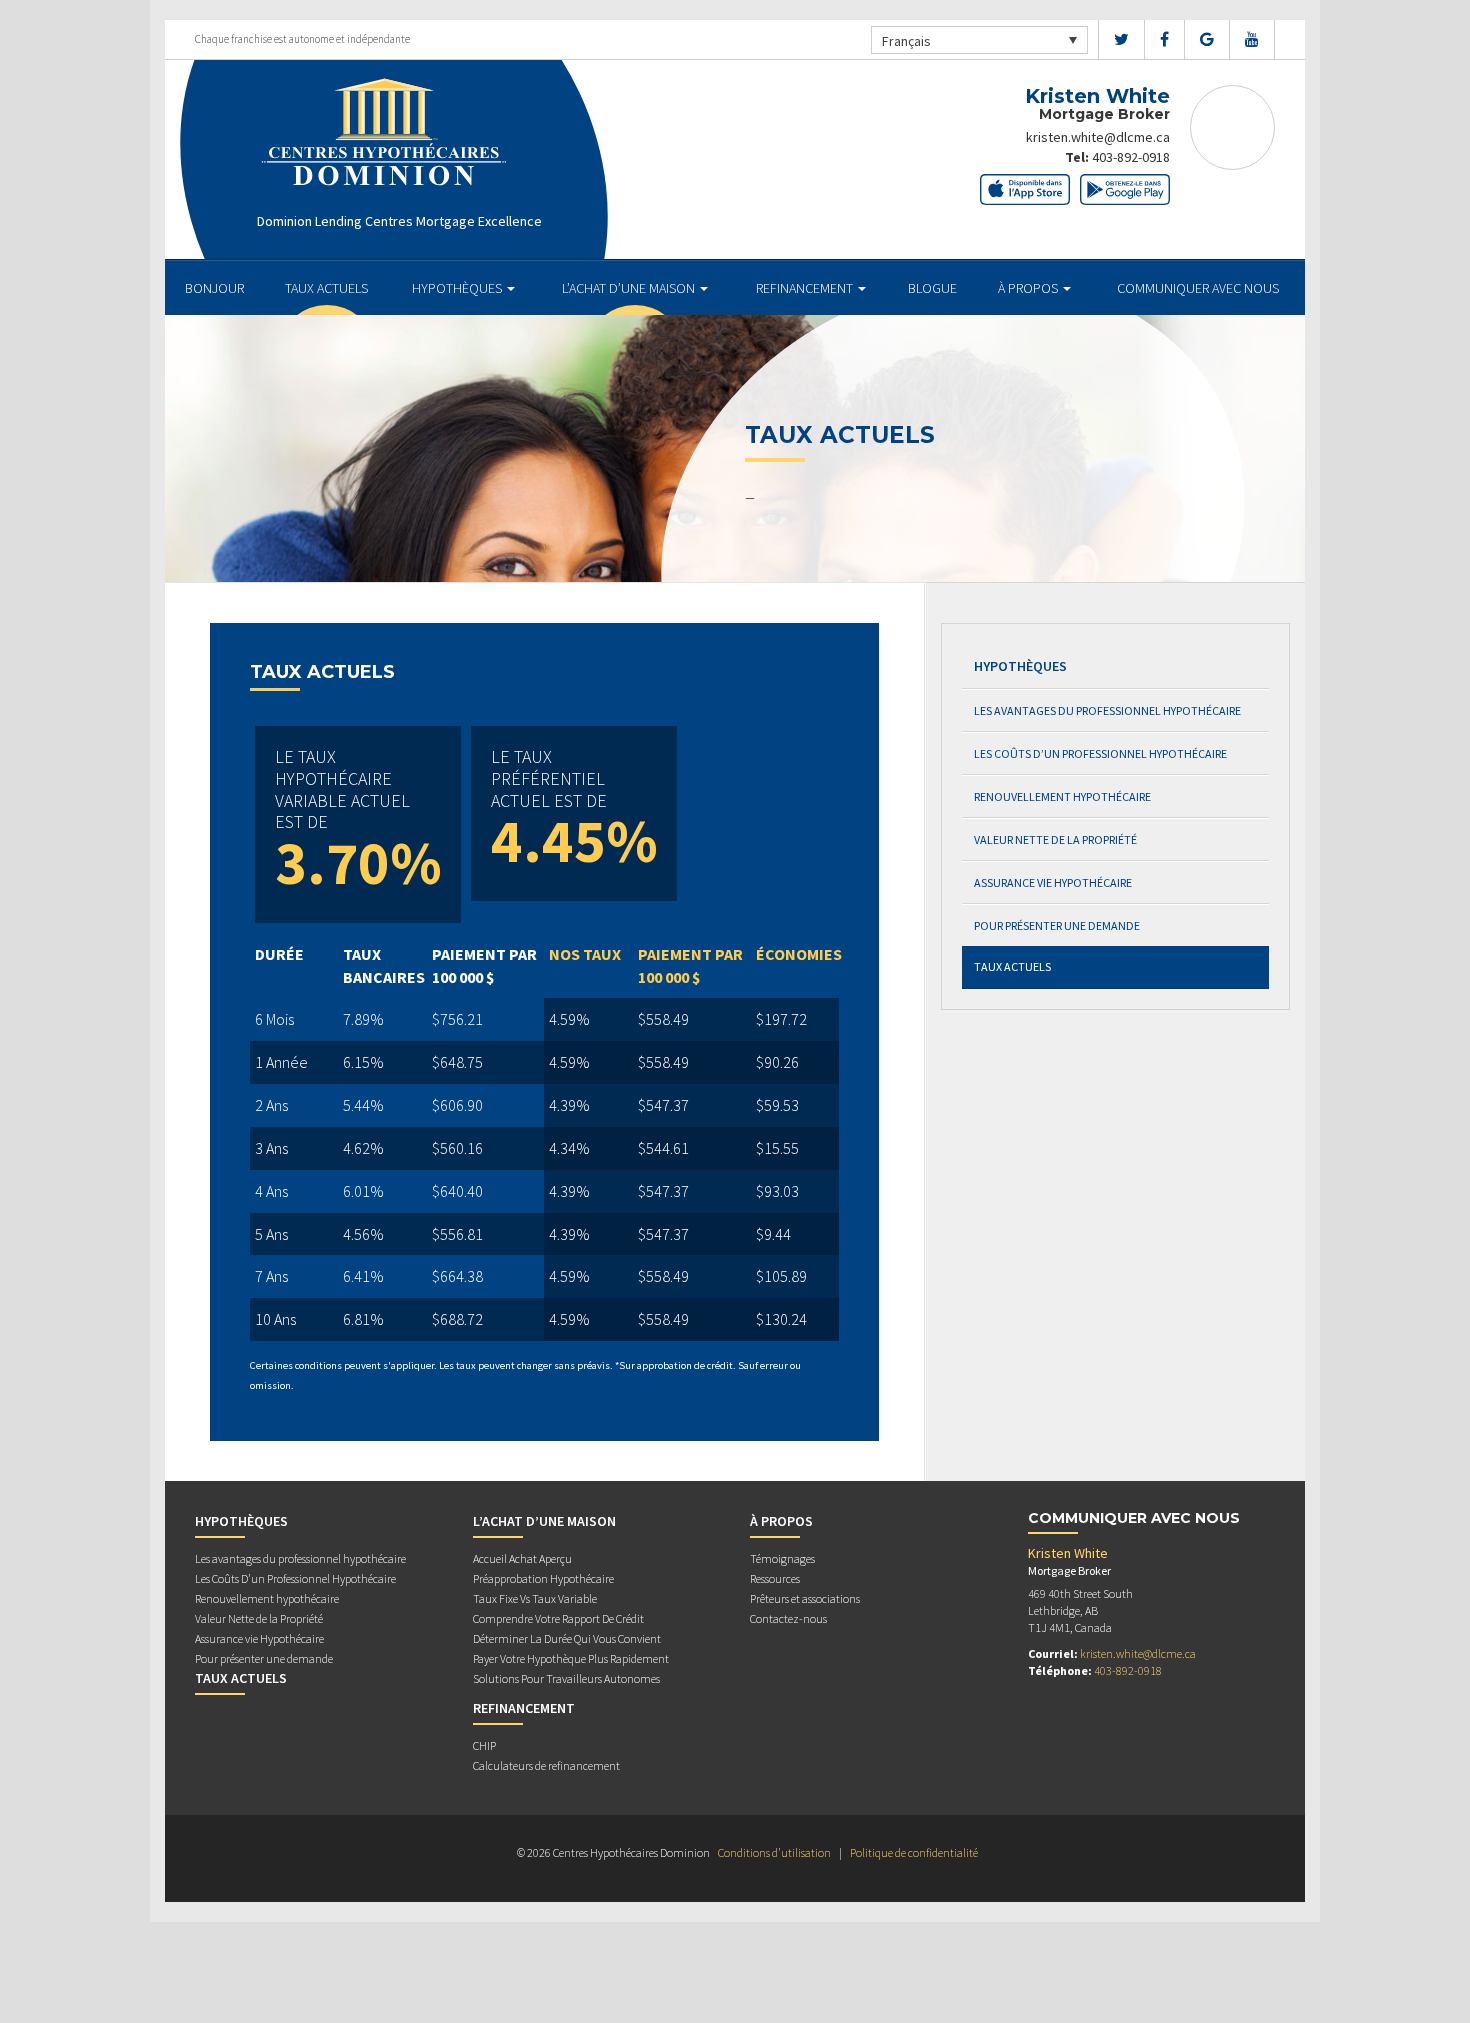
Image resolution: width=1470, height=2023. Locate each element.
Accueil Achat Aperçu (522, 1558)
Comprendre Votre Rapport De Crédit (558, 1618)
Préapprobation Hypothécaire (543, 1578)
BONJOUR (214, 288)
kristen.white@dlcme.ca (1098, 137)
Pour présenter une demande (1057, 925)
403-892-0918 (1131, 157)
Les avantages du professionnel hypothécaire (1107, 710)
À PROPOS (1029, 288)
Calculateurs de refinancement (546, 1765)
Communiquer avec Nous (1198, 288)
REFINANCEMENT (806, 288)
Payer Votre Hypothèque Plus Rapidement (571, 1658)
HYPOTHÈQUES (458, 288)
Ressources (775, 1578)
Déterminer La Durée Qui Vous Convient (567, 1638)
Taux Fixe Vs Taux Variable (535, 1598)
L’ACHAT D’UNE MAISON (630, 288)
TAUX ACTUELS (326, 288)
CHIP (484, 1745)
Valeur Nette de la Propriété (1055, 839)
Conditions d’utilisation (774, 1852)
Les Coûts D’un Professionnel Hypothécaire (1100, 753)
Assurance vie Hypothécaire (1053, 882)
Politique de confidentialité (914, 1852)
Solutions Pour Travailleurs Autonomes (566, 1678)
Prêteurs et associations (805, 1598)
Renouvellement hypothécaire (1062, 796)
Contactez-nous (788, 1618)
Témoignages (782, 1558)
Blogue (932, 288)
